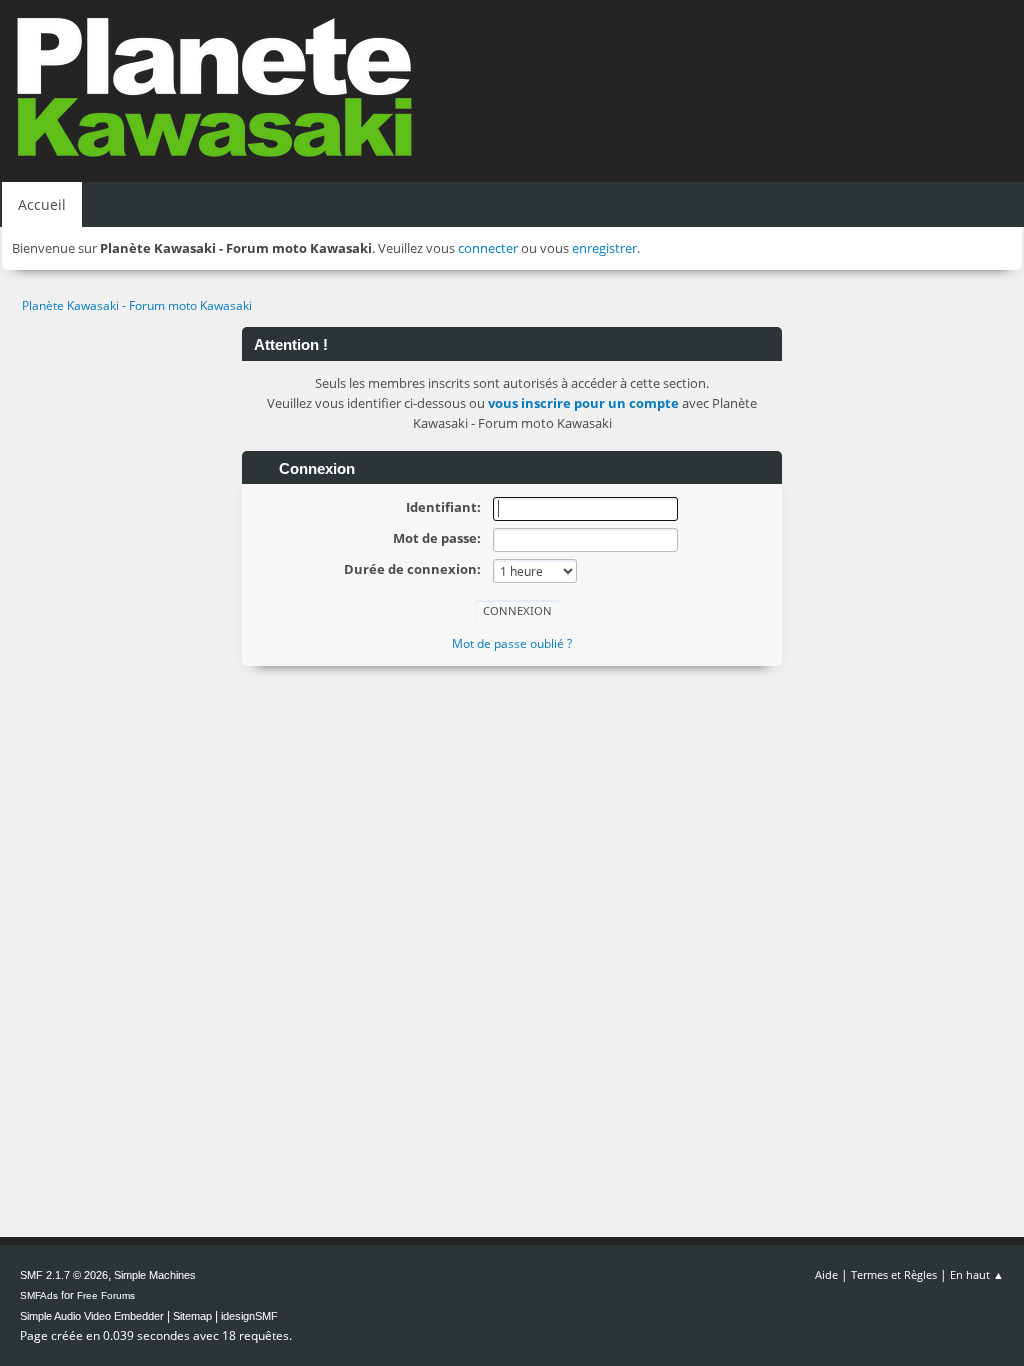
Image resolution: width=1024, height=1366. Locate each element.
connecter (488, 248)
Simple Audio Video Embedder (92, 1316)
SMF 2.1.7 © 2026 (64, 1275)
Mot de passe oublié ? (512, 643)
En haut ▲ (977, 1274)
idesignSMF (249, 1316)
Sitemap (192, 1316)
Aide (826, 1274)
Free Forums (106, 1295)
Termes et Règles (894, 1274)
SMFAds (39, 1295)
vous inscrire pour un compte (583, 403)
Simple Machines (155, 1275)
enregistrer (604, 248)
